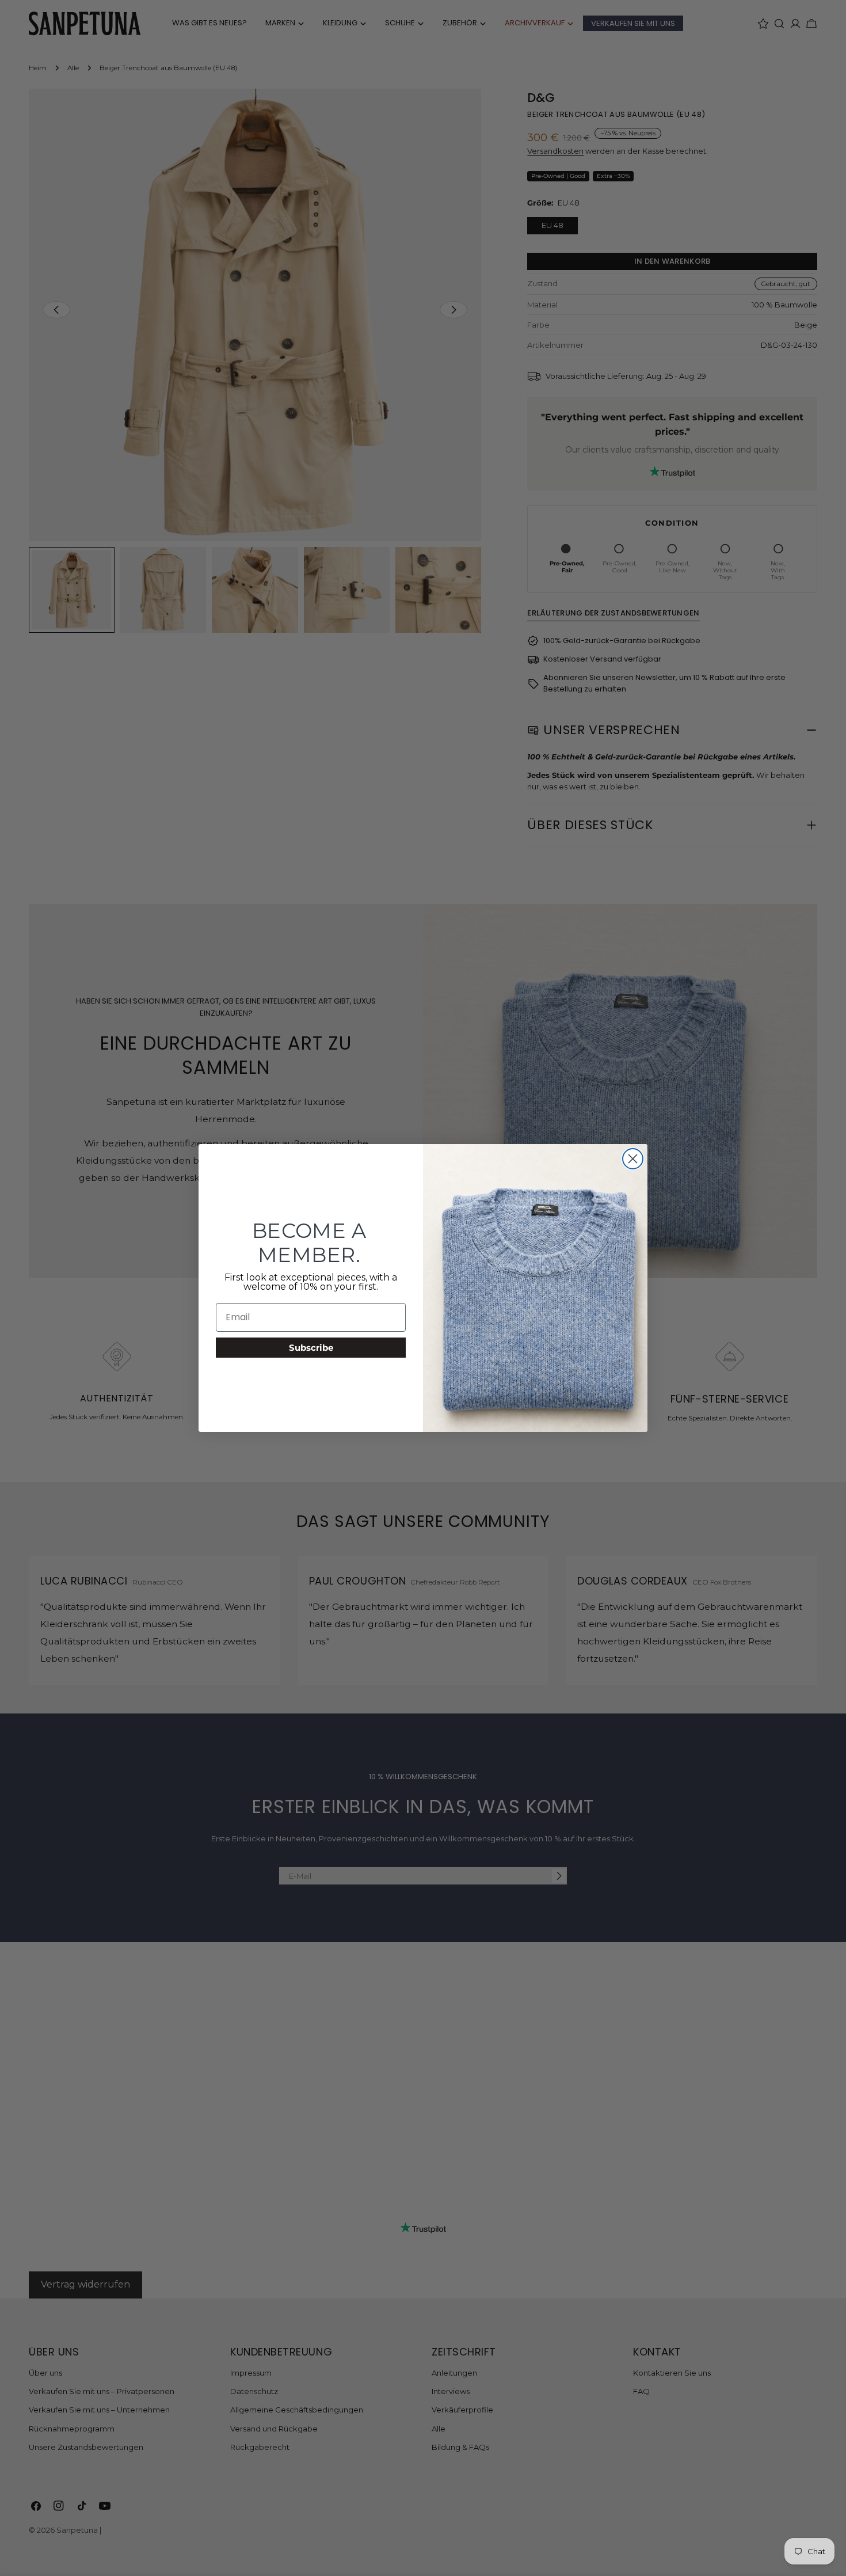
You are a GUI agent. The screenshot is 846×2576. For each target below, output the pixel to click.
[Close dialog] (633, 1159)
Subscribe (311, 1348)
